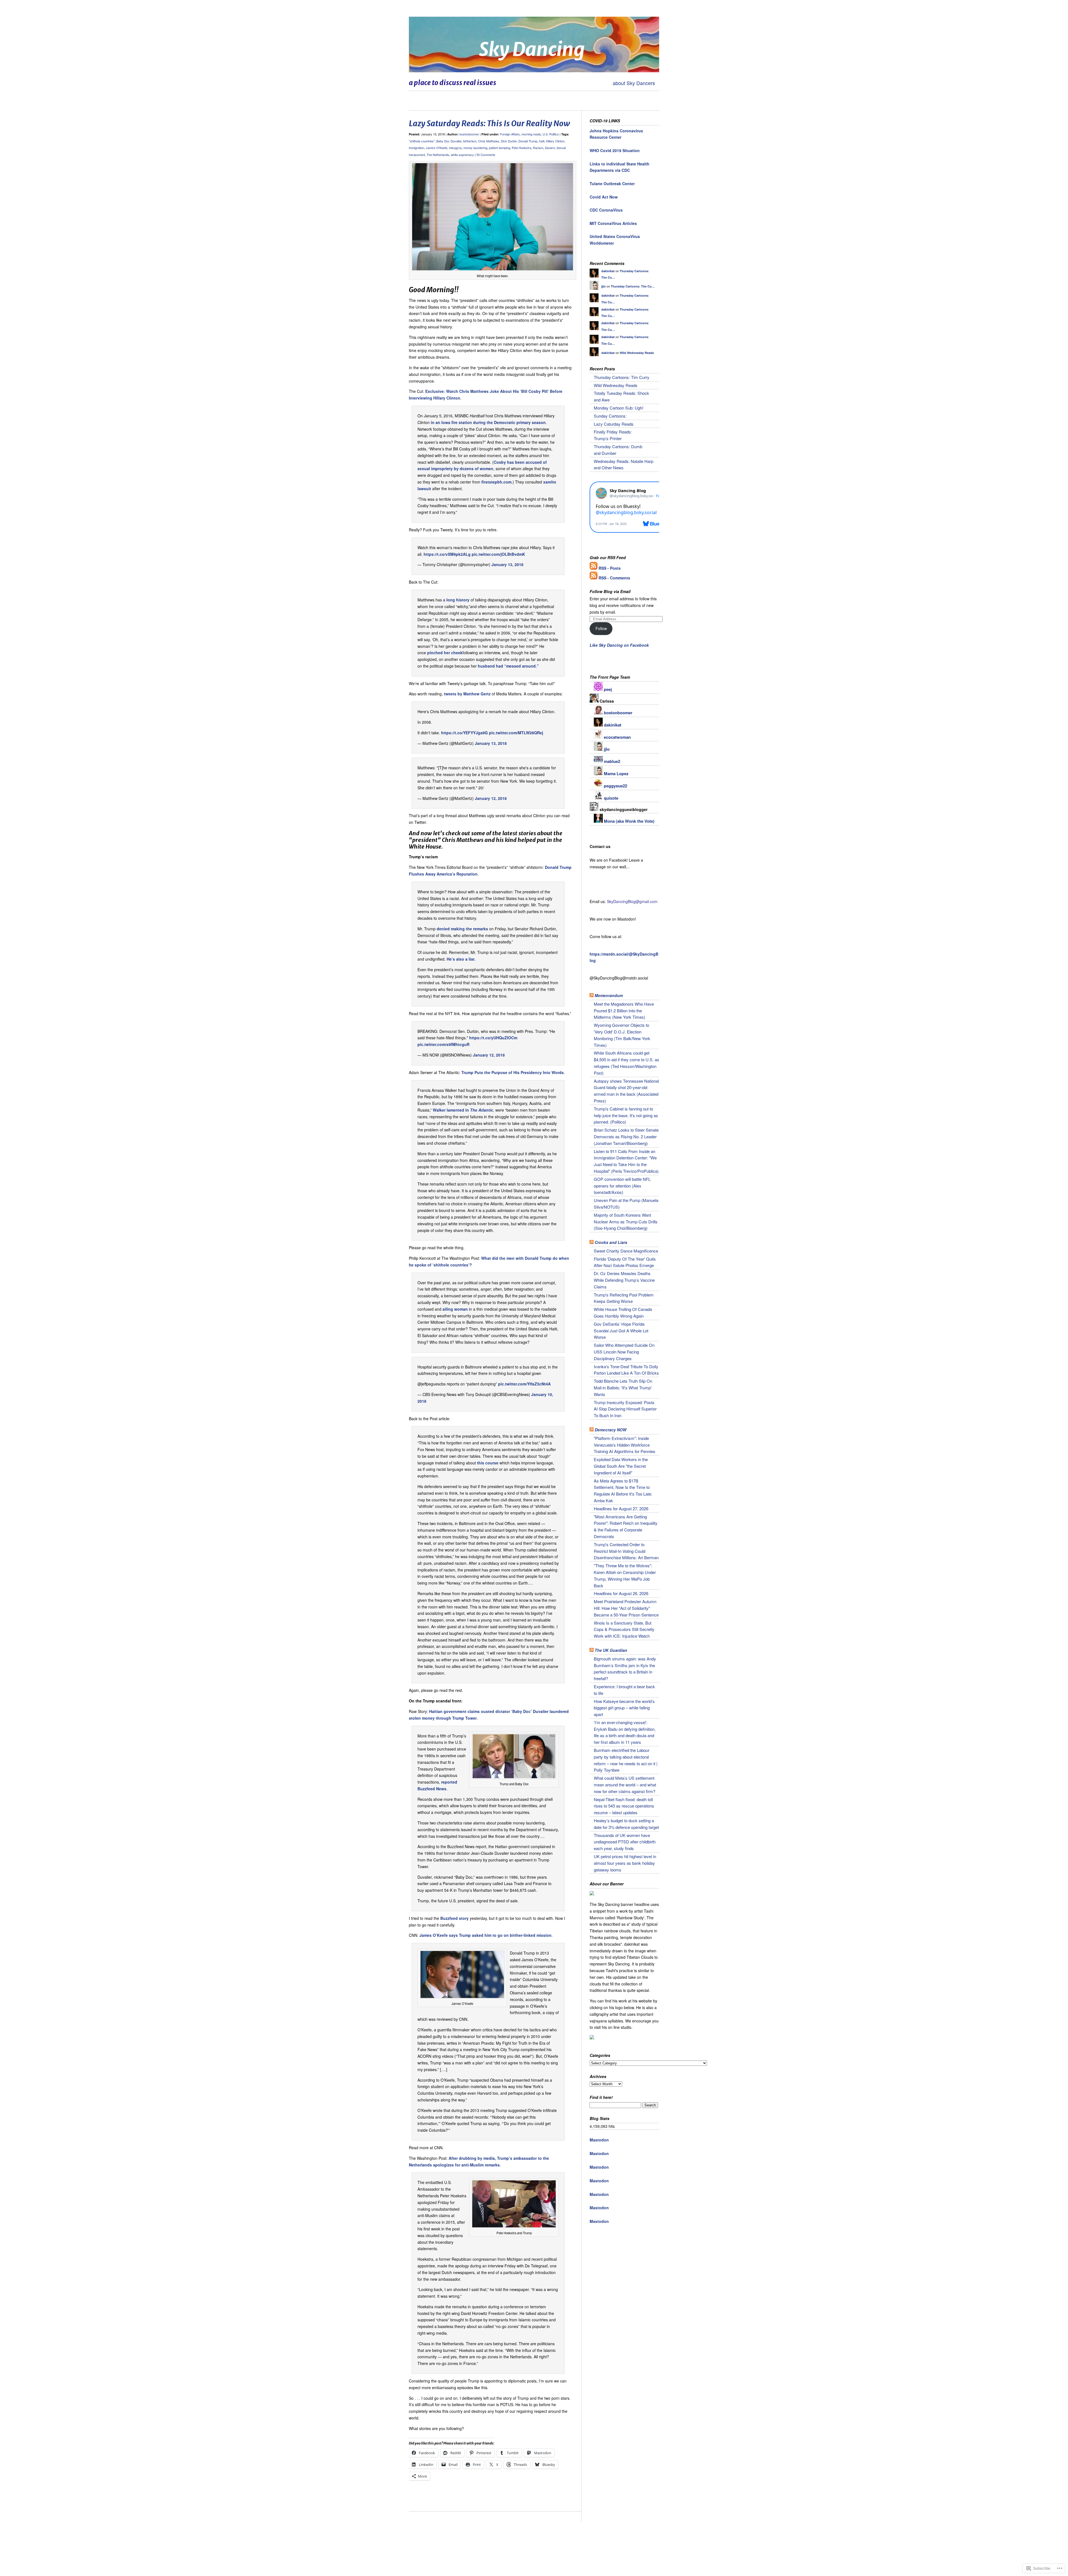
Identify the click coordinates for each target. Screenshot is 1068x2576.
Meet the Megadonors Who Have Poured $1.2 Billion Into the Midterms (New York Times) (624, 1011)
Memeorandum (609, 995)
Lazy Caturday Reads (614, 424)
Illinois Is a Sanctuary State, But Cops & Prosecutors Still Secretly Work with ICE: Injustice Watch (624, 1629)
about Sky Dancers (634, 83)
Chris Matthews (489, 141)
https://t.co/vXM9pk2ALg (447, 554)
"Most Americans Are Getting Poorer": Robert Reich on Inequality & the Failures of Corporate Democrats (626, 1526)
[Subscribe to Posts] (594, 568)
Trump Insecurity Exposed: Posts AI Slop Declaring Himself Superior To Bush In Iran (625, 1409)
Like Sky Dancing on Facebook (619, 645)
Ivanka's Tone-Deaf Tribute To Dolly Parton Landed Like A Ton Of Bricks (626, 1370)
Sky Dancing (532, 49)
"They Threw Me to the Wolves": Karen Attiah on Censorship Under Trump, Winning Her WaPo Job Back (625, 1575)
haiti (542, 141)
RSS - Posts (610, 568)
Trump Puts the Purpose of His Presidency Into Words (513, 1072)
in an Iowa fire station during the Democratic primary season (488, 422)
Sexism (550, 148)
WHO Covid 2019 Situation (615, 150)
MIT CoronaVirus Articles (613, 223)
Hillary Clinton (555, 141)
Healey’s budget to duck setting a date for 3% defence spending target (626, 1824)
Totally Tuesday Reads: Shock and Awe (621, 396)
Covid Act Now (604, 197)
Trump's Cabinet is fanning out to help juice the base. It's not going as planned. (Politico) (626, 1115)
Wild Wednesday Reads (637, 353)
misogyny (455, 148)
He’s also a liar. (461, 959)
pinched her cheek (445, 653)
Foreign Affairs (510, 134)
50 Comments (486, 155)
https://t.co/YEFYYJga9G (464, 733)
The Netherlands (438, 155)
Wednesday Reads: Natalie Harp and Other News (624, 464)
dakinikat (608, 271)
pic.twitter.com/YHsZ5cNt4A (524, 1384)
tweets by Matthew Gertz (467, 694)
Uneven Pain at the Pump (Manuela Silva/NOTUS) (626, 1203)
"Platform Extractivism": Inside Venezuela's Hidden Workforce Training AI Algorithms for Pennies (625, 1445)
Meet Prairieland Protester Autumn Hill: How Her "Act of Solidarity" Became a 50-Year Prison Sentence (626, 1608)
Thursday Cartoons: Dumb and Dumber (618, 450)
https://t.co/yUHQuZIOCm (493, 1038)
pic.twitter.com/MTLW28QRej (516, 733)
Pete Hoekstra (521, 148)
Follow (601, 628)
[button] (493, 217)
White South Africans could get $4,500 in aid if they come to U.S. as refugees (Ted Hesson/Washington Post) (626, 1063)
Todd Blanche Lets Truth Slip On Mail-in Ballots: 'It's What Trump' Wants (623, 1388)
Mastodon (599, 2140)
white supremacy (462, 155)
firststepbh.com (496, 482)
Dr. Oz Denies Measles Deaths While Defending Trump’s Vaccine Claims (624, 1280)
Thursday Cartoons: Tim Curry (622, 377)
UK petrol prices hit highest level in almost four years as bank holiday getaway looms (625, 1863)
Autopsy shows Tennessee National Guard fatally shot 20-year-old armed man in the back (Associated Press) (626, 1091)
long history (458, 600)
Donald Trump (528, 141)
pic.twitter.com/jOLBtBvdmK (498, 554)
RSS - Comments (614, 578)
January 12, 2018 (491, 798)
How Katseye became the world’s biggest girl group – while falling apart (624, 1708)
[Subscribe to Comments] (594, 578)
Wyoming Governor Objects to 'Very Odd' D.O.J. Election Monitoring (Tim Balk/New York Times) (622, 1035)
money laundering (475, 148)
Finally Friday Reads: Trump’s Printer (613, 435)
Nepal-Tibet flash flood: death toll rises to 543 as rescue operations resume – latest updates (624, 1806)
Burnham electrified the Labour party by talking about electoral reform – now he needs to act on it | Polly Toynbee (626, 1760)
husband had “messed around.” (508, 666)
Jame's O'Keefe (437, 148)
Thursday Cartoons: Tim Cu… (633, 286)
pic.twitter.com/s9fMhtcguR (443, 1044)
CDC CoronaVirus (606, 210)
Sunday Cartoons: (610, 416)
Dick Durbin (509, 141)
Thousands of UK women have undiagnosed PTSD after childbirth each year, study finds (625, 1842)
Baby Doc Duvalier (449, 141)
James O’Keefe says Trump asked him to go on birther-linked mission (485, 1935)
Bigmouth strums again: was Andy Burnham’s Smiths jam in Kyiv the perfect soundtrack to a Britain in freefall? (625, 1668)
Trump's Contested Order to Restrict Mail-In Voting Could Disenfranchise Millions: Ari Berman (626, 1551)
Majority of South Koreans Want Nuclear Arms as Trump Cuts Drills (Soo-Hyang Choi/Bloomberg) (626, 1222)
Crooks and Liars (611, 1242)
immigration (416, 148)
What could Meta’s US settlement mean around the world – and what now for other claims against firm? (625, 1785)
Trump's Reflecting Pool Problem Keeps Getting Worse (624, 1298)
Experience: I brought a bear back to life (624, 1690)
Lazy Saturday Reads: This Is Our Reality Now (489, 123)
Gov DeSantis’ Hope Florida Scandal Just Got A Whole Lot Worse (621, 1331)
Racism (538, 148)
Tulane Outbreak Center (612, 184)
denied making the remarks (462, 929)
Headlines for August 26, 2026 (621, 1593)
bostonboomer (469, 134)
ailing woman (456, 1309)
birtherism (470, 141)
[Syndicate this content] (592, 995)
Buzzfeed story (454, 1918)
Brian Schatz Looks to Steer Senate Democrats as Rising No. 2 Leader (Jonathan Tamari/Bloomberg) (626, 1136)
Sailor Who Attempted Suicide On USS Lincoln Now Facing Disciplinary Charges (624, 1352)
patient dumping (500, 148)
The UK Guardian (611, 1650)
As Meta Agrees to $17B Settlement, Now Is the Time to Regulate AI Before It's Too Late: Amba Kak (623, 1491)
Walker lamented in (463, 1110)
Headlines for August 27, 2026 (621, 1508)
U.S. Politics (551, 134)
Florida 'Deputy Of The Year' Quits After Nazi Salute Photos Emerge (625, 1262)
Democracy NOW (610, 1430)
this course (488, 1463)
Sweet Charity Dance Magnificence (626, 1251)
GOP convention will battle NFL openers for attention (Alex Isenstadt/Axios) (622, 1186)
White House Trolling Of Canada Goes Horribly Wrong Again (623, 1312)
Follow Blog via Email (610, 591)
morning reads (531, 134)
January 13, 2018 (507, 564)
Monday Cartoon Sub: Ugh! (619, 408)
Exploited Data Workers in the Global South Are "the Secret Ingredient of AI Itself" (621, 1466)
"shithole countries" (422, 141)
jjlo (604, 286)
